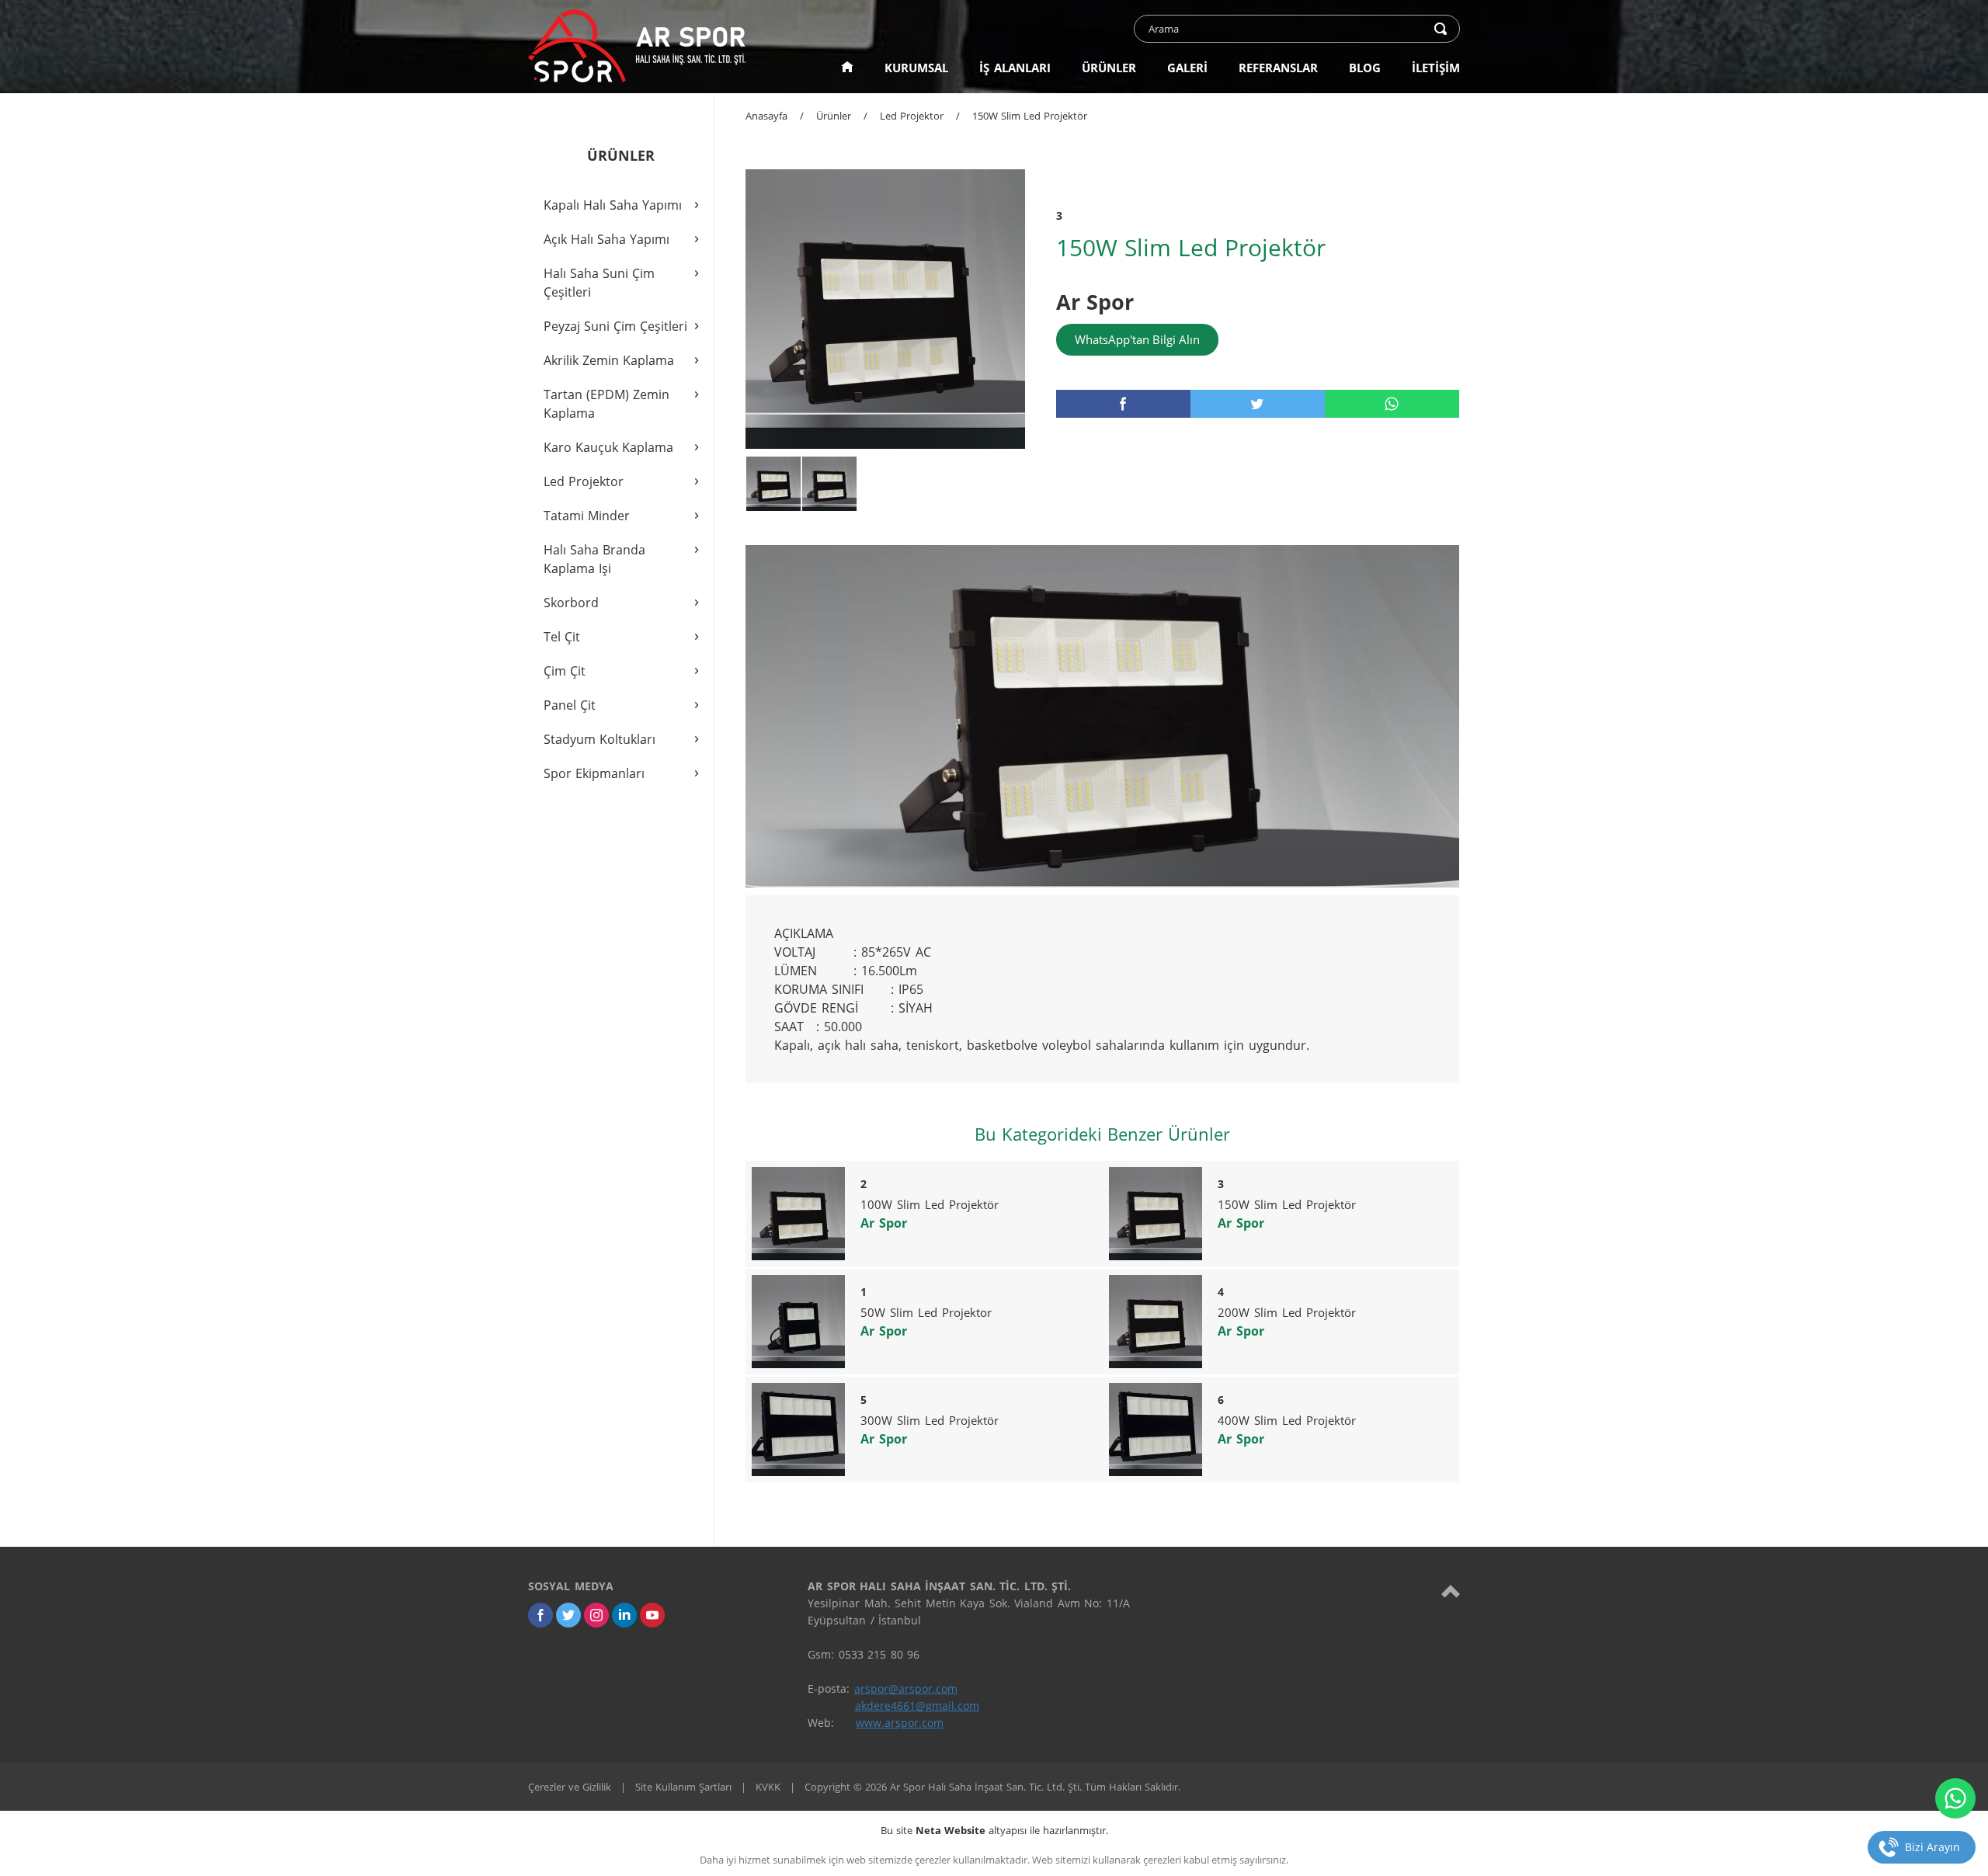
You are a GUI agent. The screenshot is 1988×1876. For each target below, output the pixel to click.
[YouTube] (652, 1615)
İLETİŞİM (1436, 68)
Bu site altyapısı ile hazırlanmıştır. (994, 1830)
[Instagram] (596, 1615)
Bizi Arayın (1932, 1847)
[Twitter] (568, 1615)
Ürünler (834, 116)
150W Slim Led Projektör (1030, 116)
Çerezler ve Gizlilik (570, 1787)
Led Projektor (912, 116)
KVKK (768, 1787)
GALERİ (1187, 68)
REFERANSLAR (1278, 68)
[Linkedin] (624, 1615)
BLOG (1365, 68)
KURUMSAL (916, 68)
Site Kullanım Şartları (683, 1787)
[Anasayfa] (847, 68)
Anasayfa (766, 116)
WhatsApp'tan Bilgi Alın (1137, 339)
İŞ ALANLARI (1015, 68)
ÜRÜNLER (1109, 68)
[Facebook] (540, 1615)
